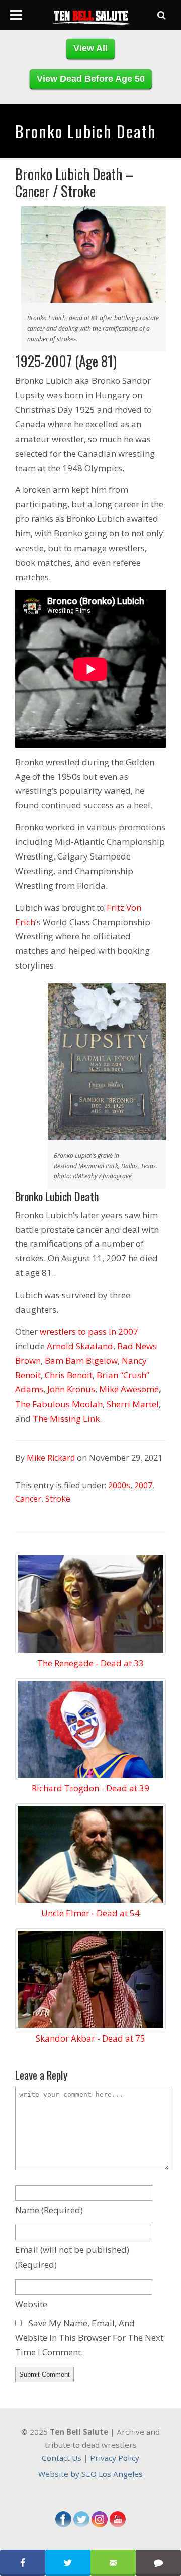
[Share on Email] (113, 2563)
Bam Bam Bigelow (81, 1361)
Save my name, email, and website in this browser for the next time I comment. (89, 2338)
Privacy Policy (115, 2458)
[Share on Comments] (158, 2563)
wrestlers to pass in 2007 (89, 1331)
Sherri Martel (133, 1404)
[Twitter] (81, 2524)
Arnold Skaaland (80, 1346)
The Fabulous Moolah (59, 1404)
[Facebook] (63, 2524)
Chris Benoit (69, 1375)
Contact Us (62, 2458)
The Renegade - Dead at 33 (90, 1663)
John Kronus (71, 1389)
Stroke (58, 1499)
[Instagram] (100, 2524)
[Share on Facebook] (23, 2563)
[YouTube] (118, 2524)
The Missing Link (66, 1418)
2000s (119, 1485)
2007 (143, 1485)
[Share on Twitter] (68, 2563)
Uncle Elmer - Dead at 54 (90, 1913)
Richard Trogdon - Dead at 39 (90, 1788)
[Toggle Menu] (16, 15)
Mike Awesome (129, 1389)
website (31, 2304)
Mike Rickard (51, 1458)
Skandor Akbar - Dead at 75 (90, 2038)
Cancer (28, 1499)
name (49, 2210)
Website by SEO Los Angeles (90, 2474)
